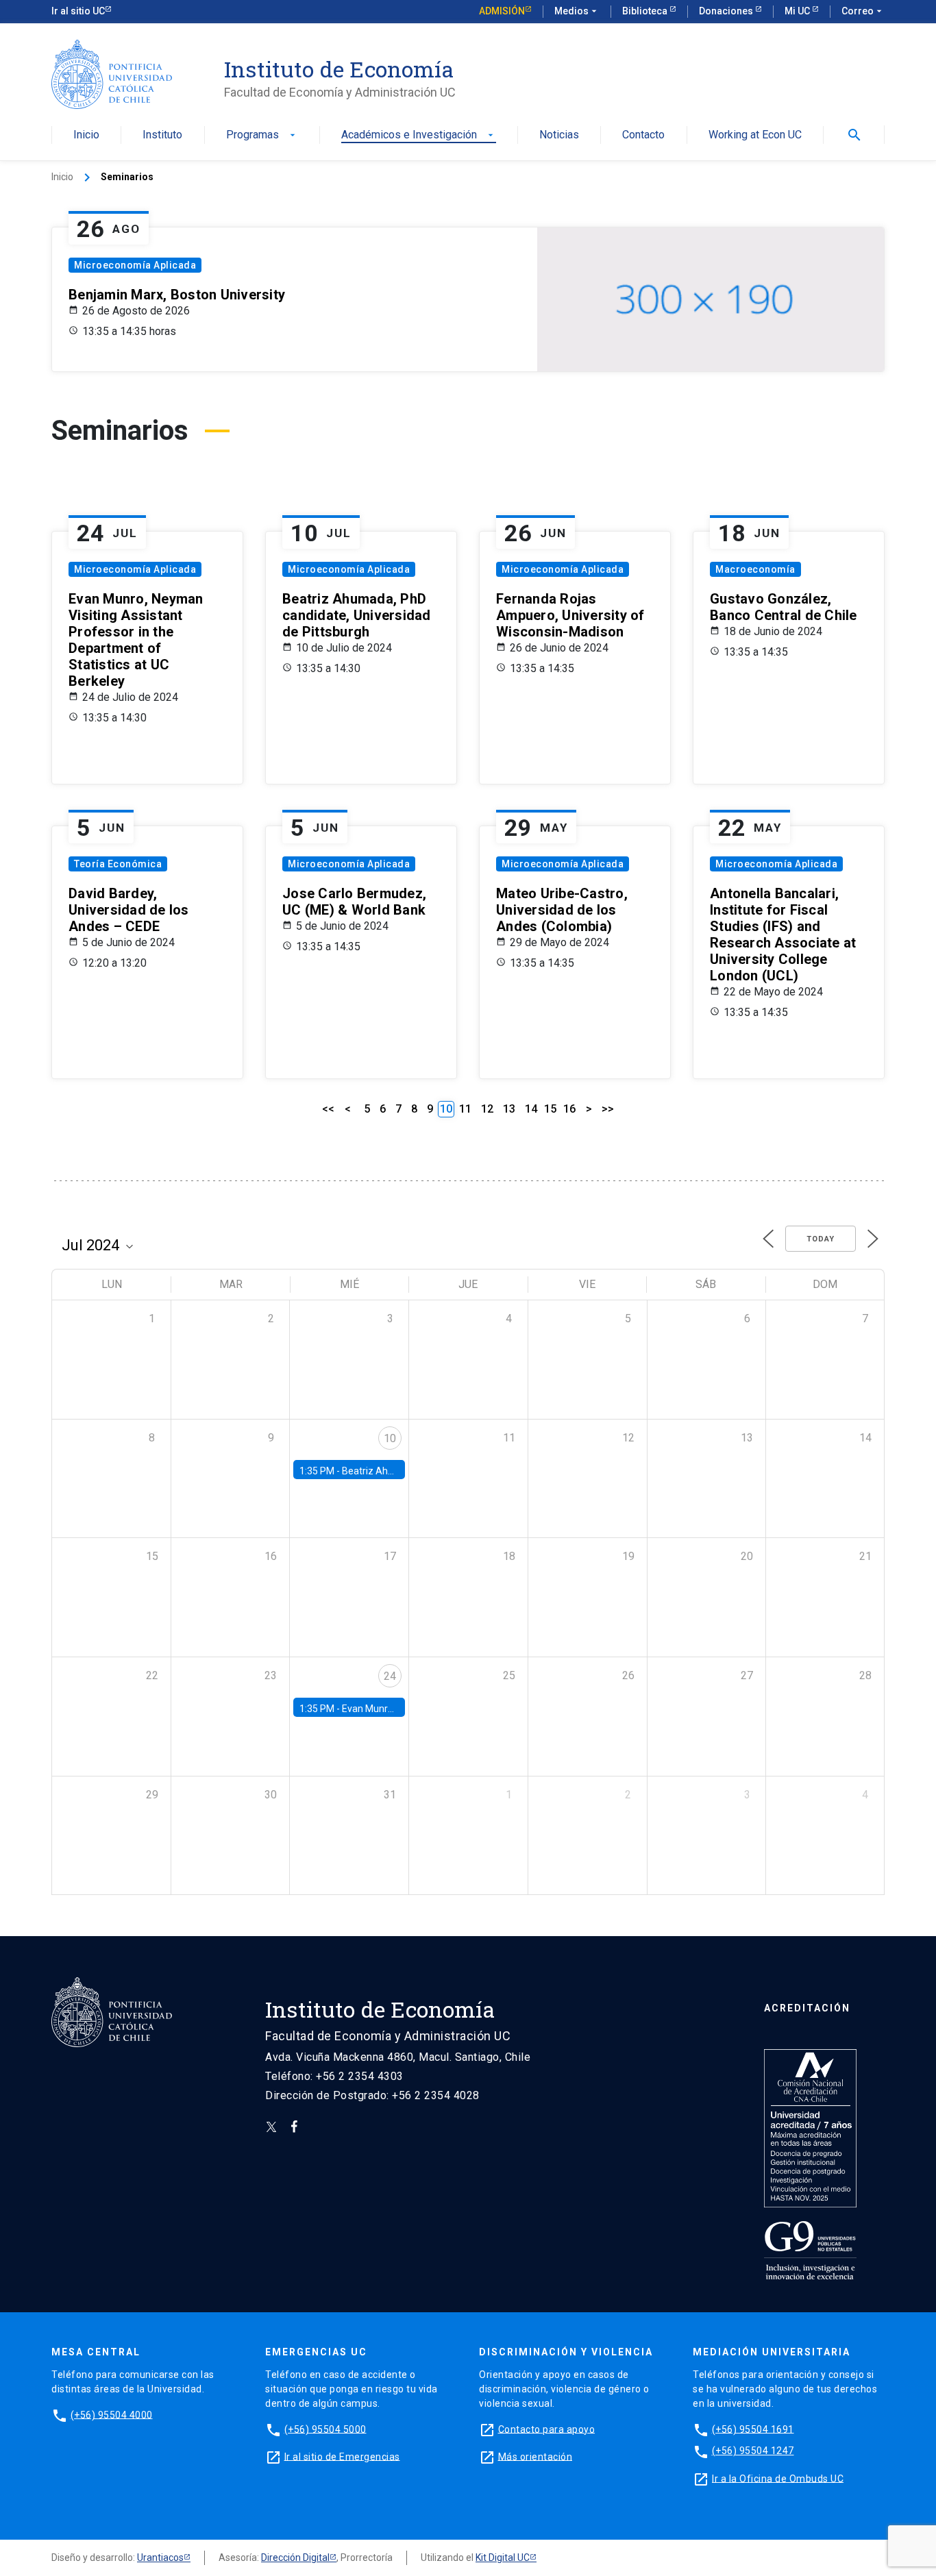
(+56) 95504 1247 (753, 2451)
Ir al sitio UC (78, 11)
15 (550, 1109)
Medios (577, 11)
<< (328, 1109)
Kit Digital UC (503, 2558)
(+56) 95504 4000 (112, 2414)
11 (465, 1109)
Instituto (162, 135)
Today (821, 1239)
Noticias (559, 135)
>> (608, 1109)
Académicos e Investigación (419, 135)
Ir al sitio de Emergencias (342, 2456)
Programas (262, 135)
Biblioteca (646, 11)
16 (569, 1109)
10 (390, 1438)
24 (390, 1676)
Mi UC (798, 11)
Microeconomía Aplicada (135, 265)
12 (487, 1109)
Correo (863, 11)
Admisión (502, 11)
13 (509, 1109)
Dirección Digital (295, 2558)
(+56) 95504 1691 (753, 2429)
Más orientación (535, 2456)
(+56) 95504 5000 (325, 2429)
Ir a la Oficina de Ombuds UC (778, 2478)
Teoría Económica (118, 864)
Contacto (643, 135)
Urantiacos (160, 2558)
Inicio (86, 135)
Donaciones (727, 11)
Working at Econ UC (755, 135)
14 (531, 1109)
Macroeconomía (755, 569)
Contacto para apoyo (547, 2429)
